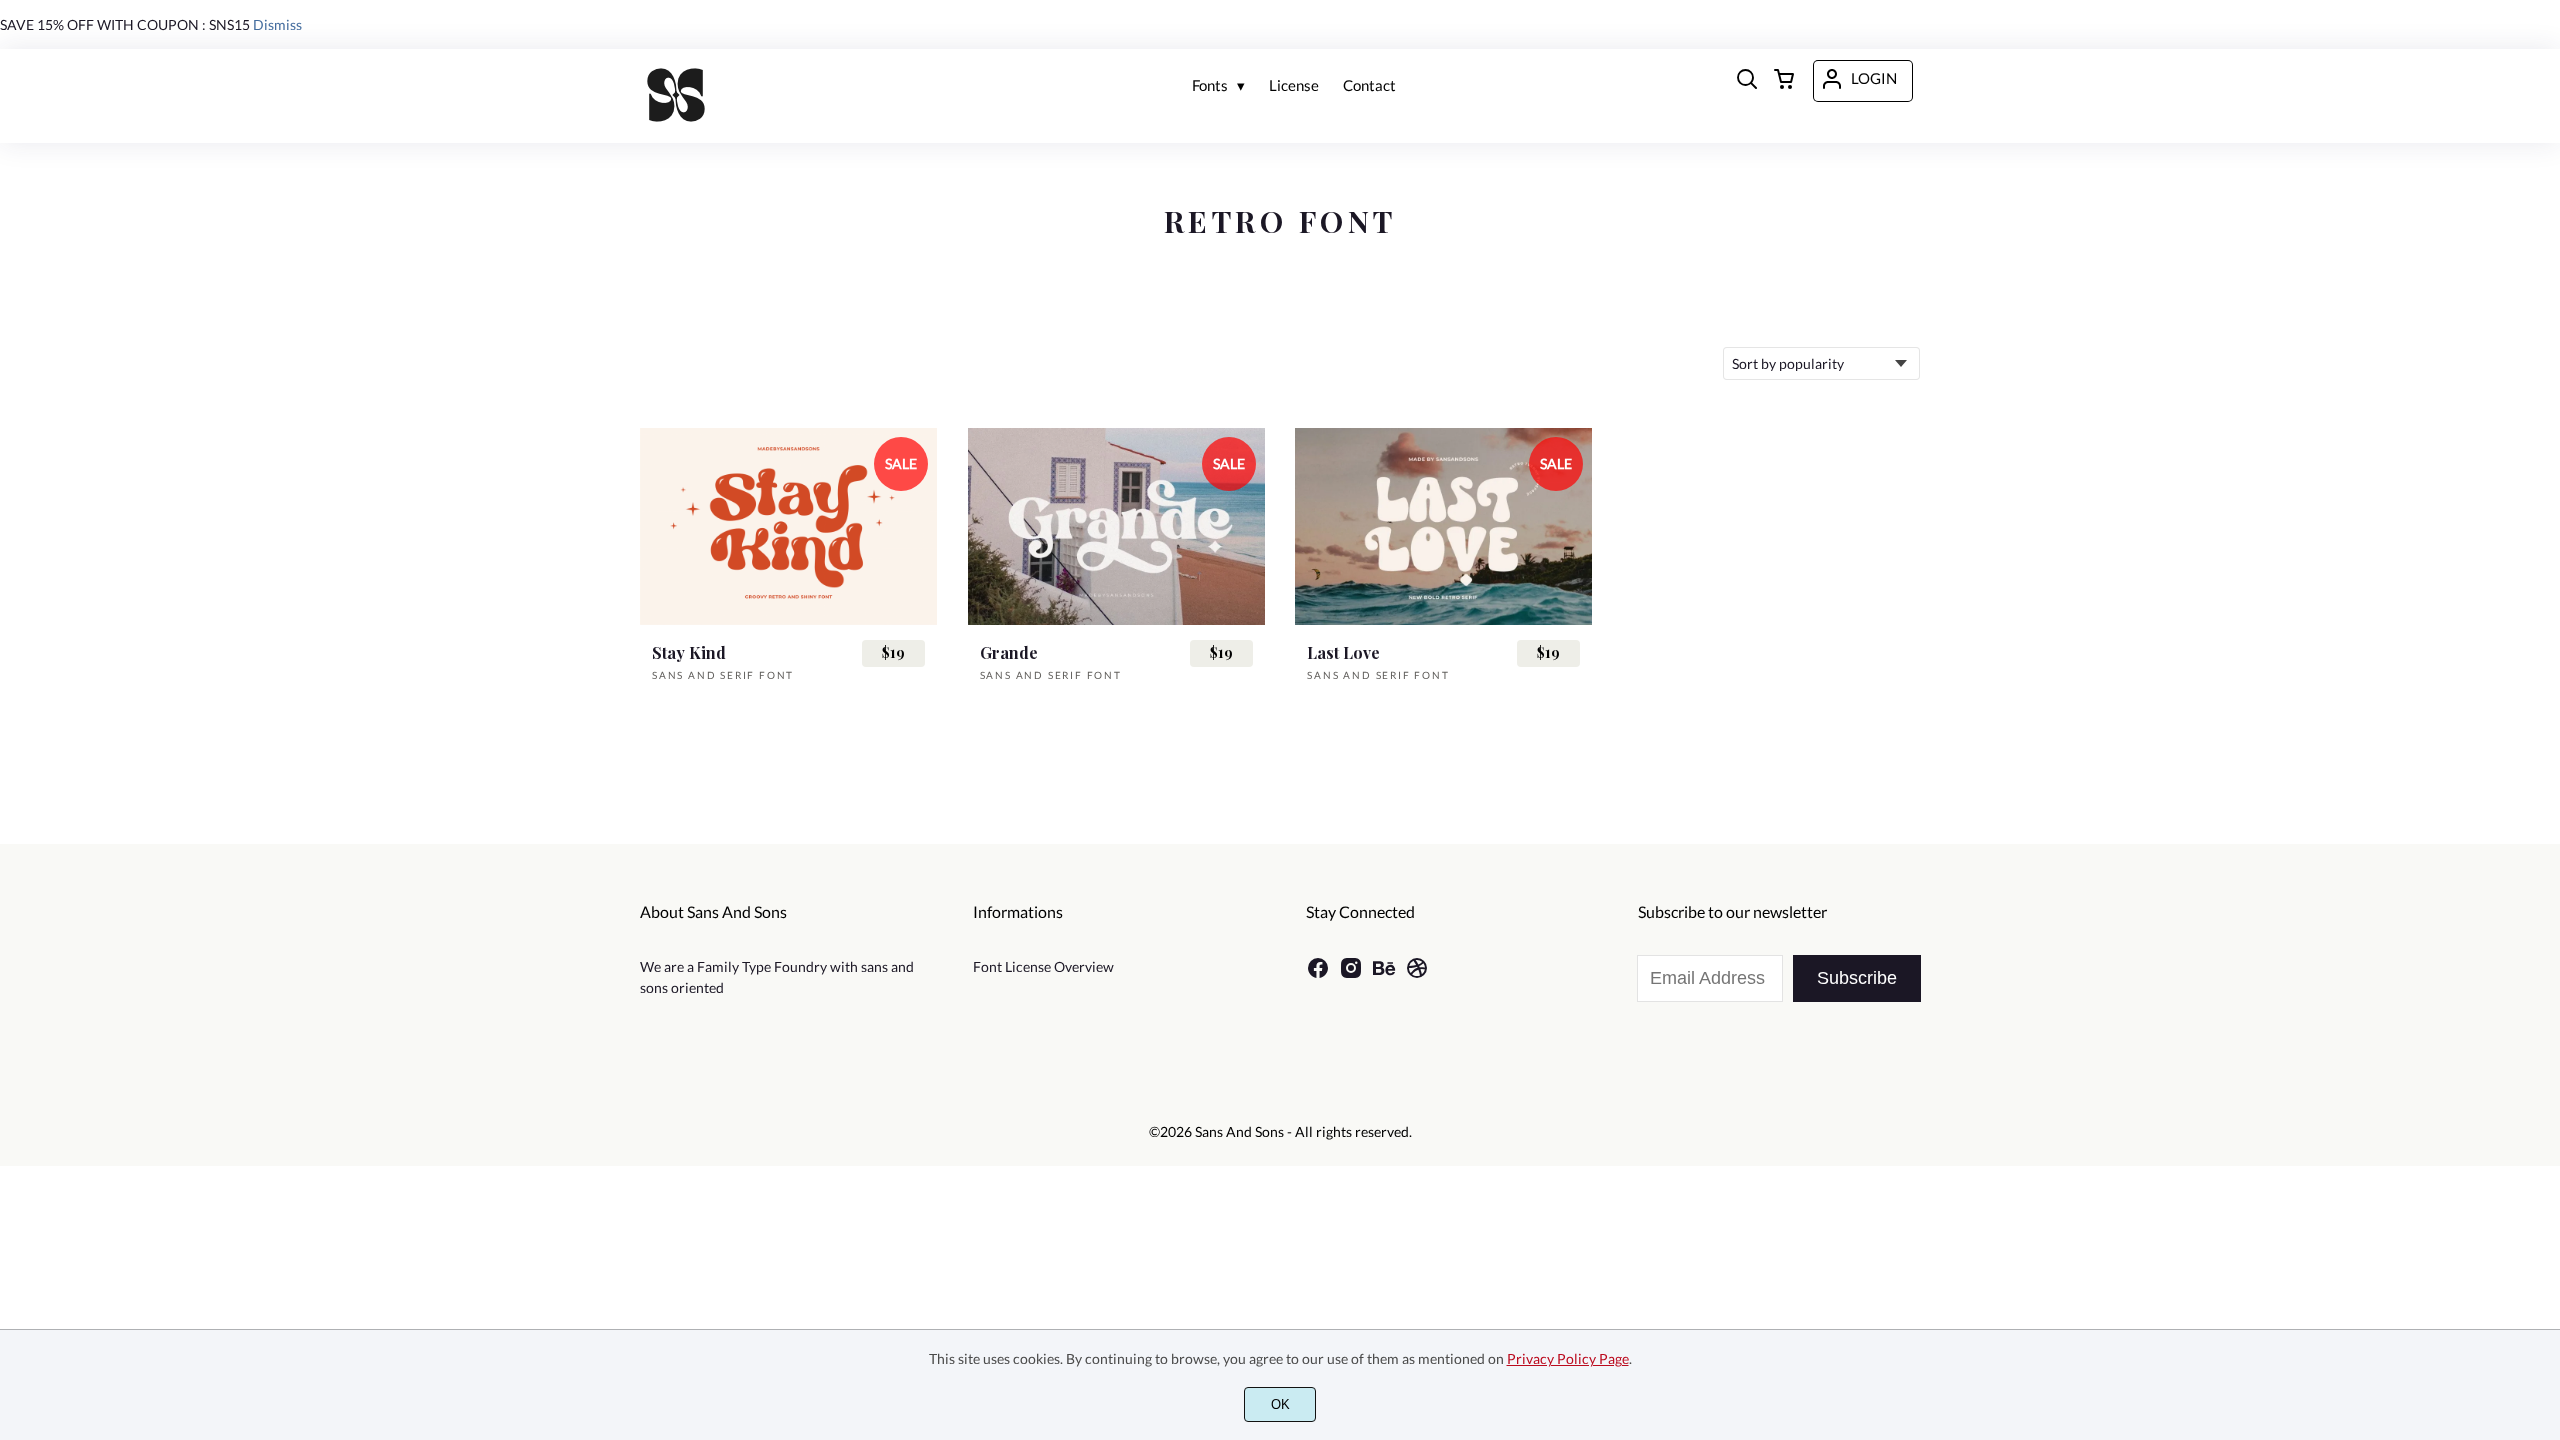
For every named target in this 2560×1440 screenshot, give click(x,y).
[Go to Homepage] (676, 98)
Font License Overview (1043, 966)
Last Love (1343, 652)
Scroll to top (2542, 1088)
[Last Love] (1443, 527)
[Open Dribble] (1417, 974)
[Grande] (1116, 527)
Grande (1009, 652)
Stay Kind (689, 652)
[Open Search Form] (1747, 81)
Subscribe (1857, 978)
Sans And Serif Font (723, 675)
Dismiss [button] (277, 24)
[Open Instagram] (1351, 974)
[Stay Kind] (788, 527)
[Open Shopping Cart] (1784, 81)
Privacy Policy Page (1568, 1358)
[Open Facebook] (1318, 974)
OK (1280, 1404)
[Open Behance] (1384, 974)
